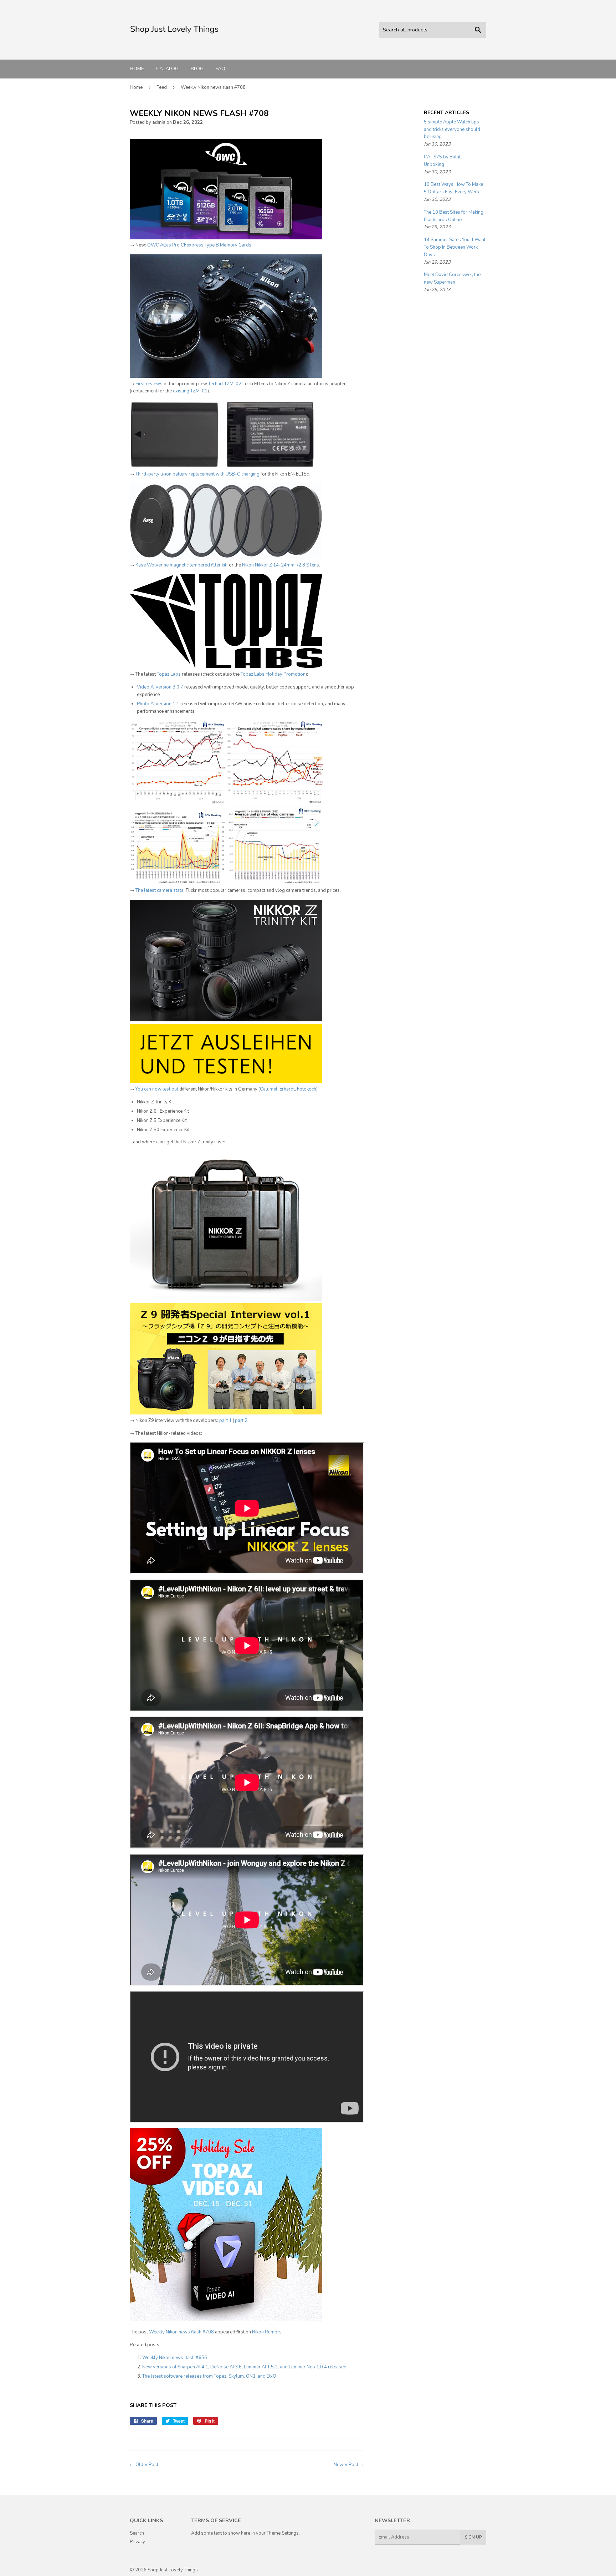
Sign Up (473, 2537)
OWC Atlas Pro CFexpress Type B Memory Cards (199, 245)
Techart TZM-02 (225, 384)
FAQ (220, 69)
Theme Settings (283, 2533)
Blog (197, 69)
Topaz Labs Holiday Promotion (273, 674)
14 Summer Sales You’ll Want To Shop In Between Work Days (455, 247)
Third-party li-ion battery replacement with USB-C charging (197, 474)
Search (137, 2533)
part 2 (241, 1421)
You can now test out (157, 1089)
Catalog (167, 69)
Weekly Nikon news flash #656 (175, 2358)
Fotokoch (307, 1089)
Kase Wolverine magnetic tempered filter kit (181, 565)
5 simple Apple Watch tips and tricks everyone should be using (452, 129)
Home (137, 69)
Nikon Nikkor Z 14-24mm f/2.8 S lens (281, 565)
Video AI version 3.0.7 (160, 687)
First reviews (149, 384)
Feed (162, 87)
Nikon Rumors (267, 2332)
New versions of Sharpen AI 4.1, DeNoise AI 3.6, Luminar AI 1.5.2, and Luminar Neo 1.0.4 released (244, 2367)
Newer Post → (349, 2465)
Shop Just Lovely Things (173, 2570)
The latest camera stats (160, 890)
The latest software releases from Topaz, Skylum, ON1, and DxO (209, 2376)
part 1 (225, 1421)
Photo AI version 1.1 (158, 704)
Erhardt (287, 1089)
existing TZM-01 (190, 391)
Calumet (269, 1089)
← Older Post (144, 2465)
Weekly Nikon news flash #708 (181, 2332)
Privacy (137, 2542)
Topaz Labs (169, 674)
